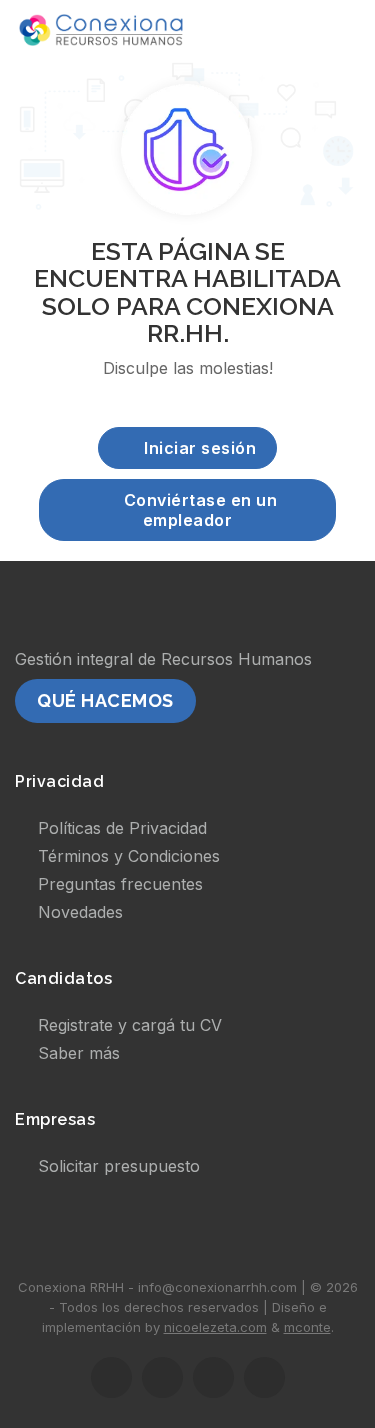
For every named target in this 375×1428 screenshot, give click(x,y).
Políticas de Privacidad (122, 828)
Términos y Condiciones (129, 856)
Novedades (80, 912)
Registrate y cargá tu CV (130, 1025)
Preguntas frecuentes (120, 884)
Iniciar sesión (200, 448)
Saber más (79, 1053)
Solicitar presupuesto (119, 1166)
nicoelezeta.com (215, 1327)
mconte (307, 1327)
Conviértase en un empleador (201, 510)
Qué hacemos (105, 700)
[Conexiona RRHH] (101, 30)
